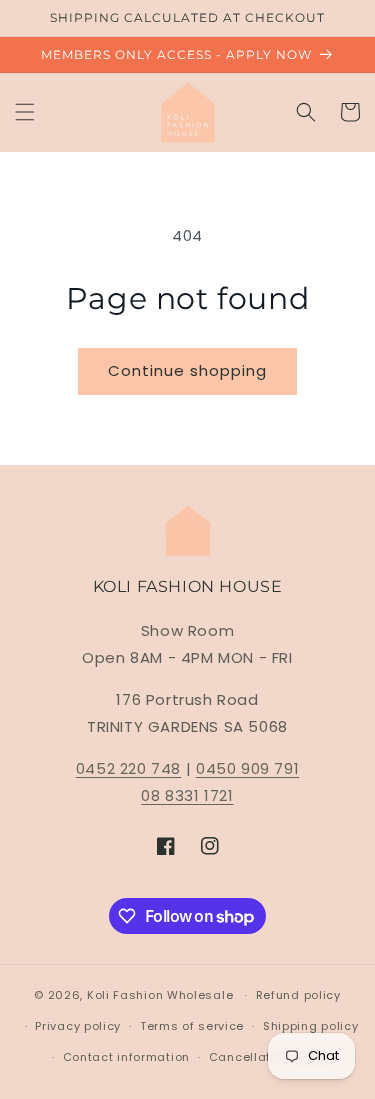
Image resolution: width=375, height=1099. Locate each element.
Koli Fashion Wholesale (160, 995)
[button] (25, 112)
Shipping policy (311, 1026)
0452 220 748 (128, 768)
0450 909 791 (247, 768)
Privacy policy (78, 1026)
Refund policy (298, 995)
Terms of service (192, 1026)
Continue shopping (187, 370)
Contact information (126, 1057)
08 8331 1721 (187, 795)
